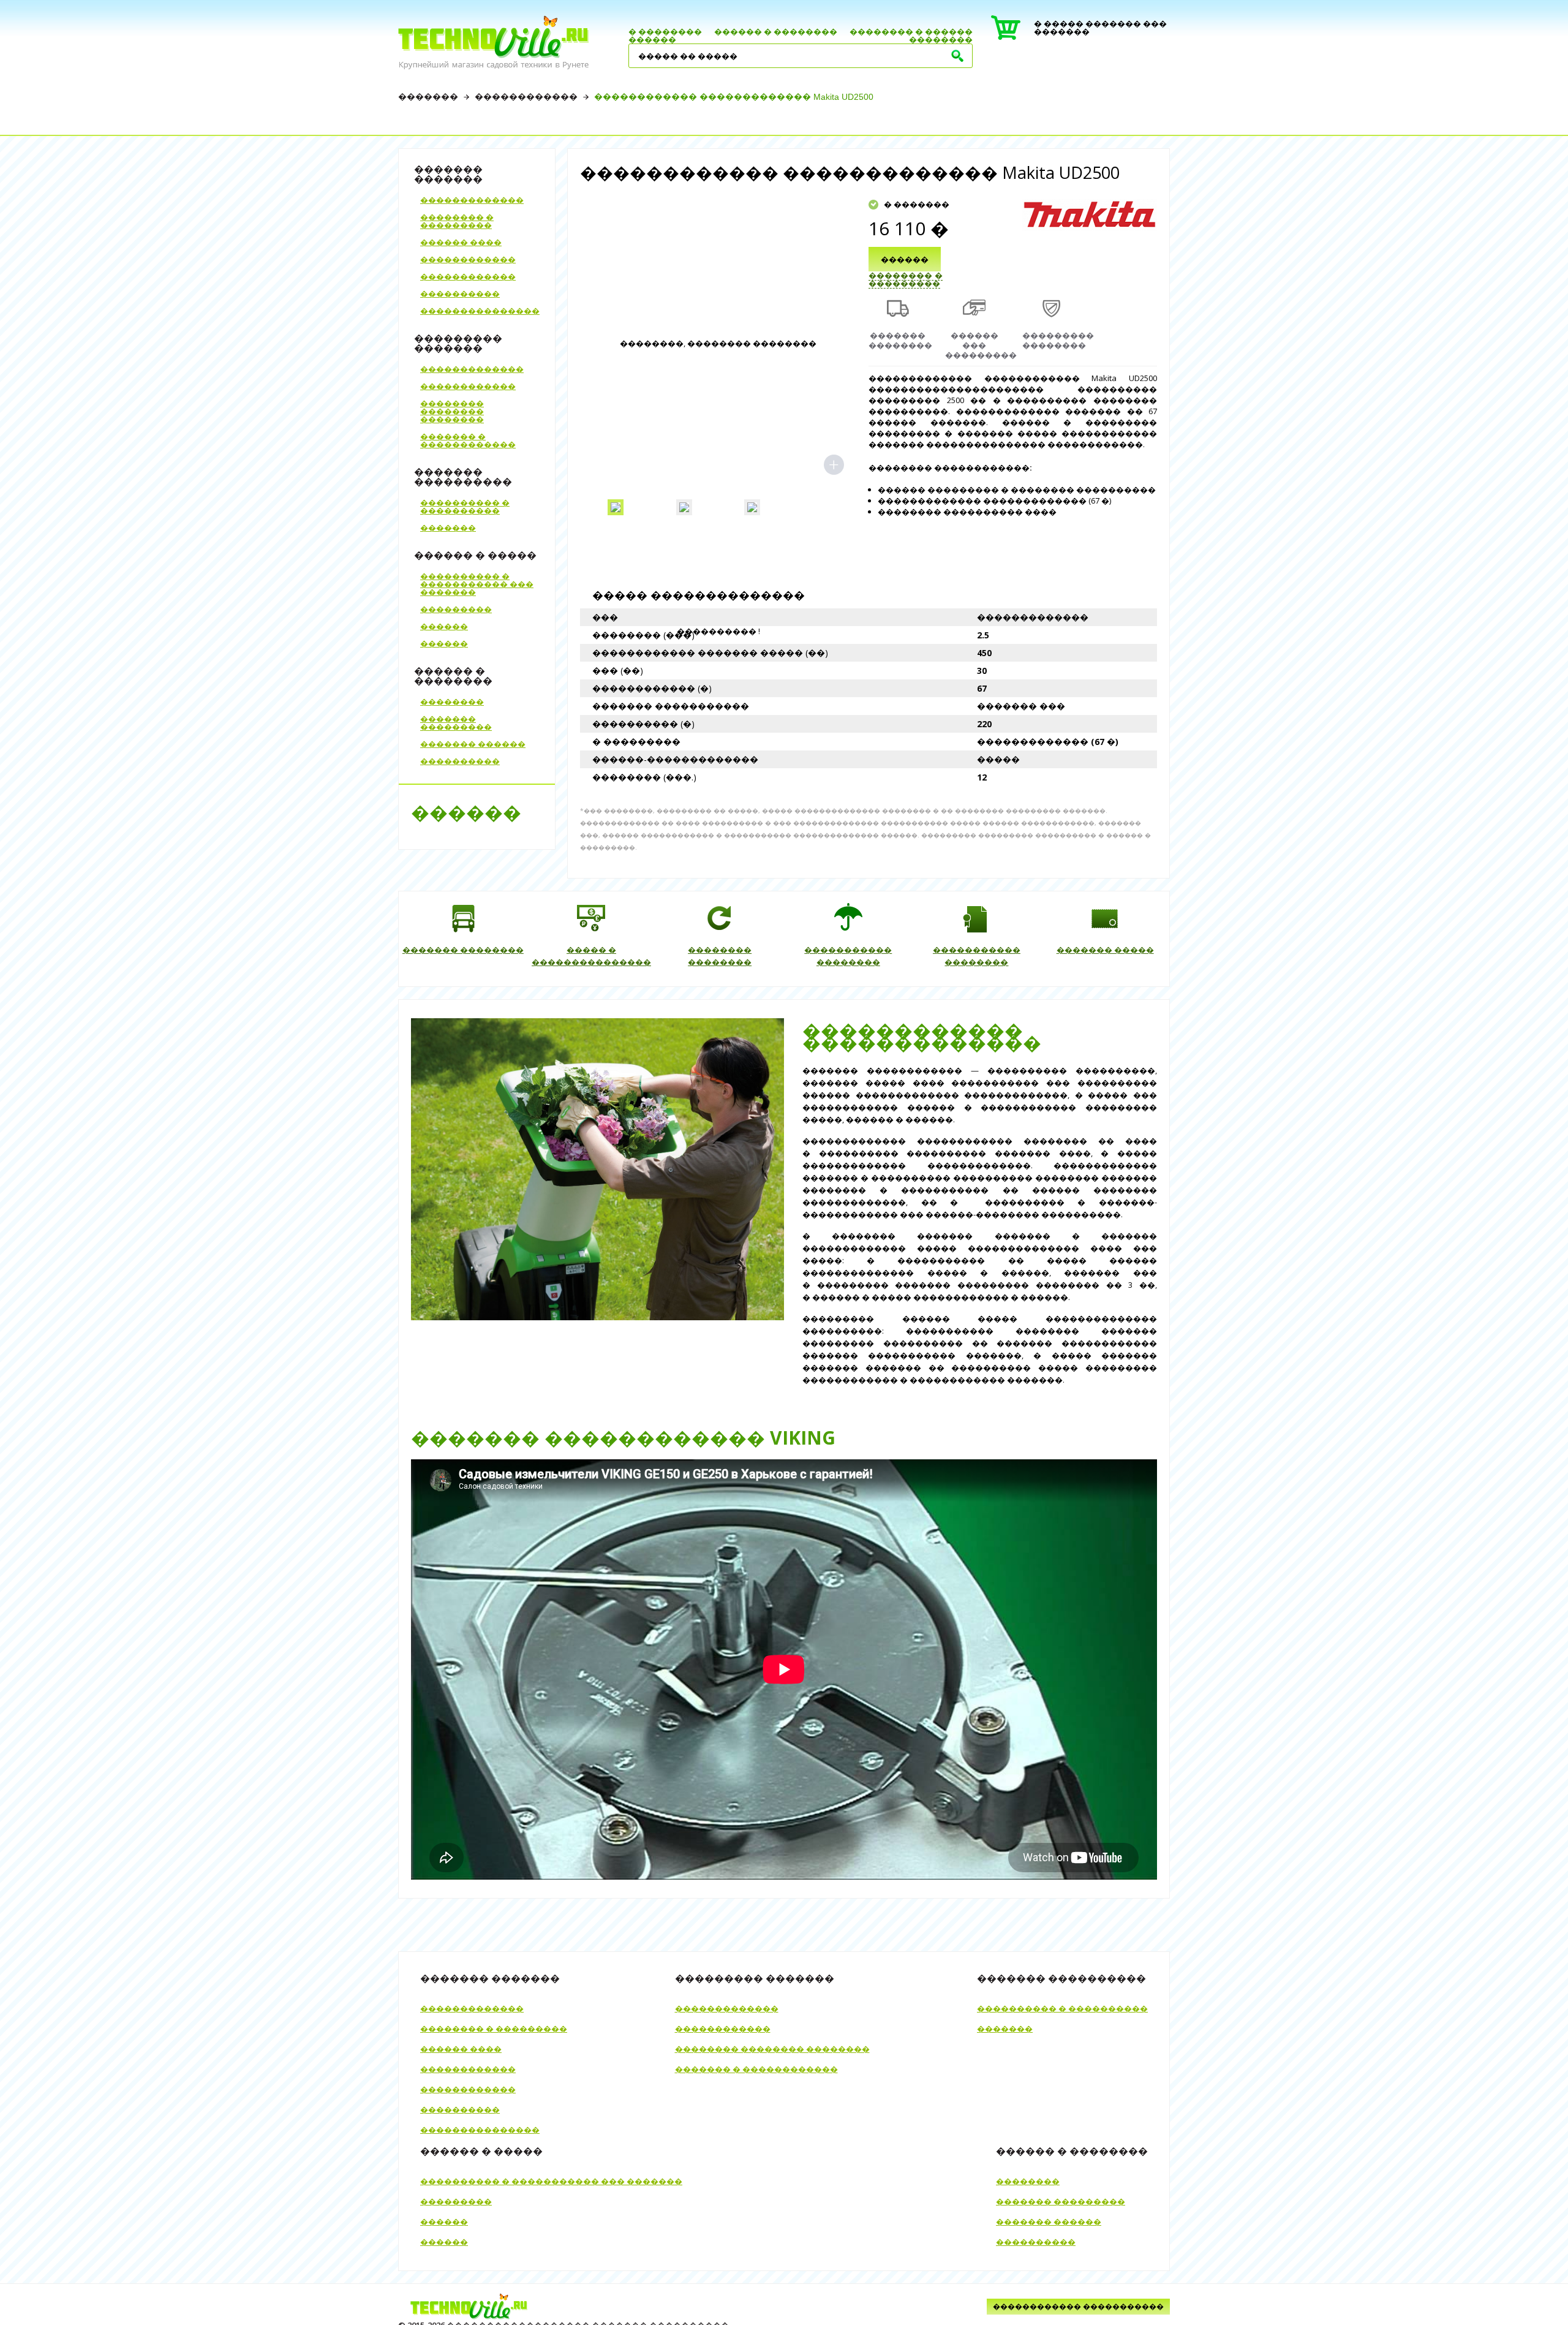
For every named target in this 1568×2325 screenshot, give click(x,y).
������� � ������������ (468, 440)
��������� (456, 609)
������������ (526, 97)
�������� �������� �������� (452, 411)
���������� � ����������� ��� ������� (477, 584)
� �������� (665, 31)
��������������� (480, 311)
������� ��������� (456, 723)
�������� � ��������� (457, 221)
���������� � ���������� (465, 506)
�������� (941, 39)
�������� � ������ (911, 31)
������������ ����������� (1078, 2306)
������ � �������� (776, 31)
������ (652, 39)
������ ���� (461, 242)
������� (428, 97)
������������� (472, 200)
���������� (460, 293)
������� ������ (473, 744)
